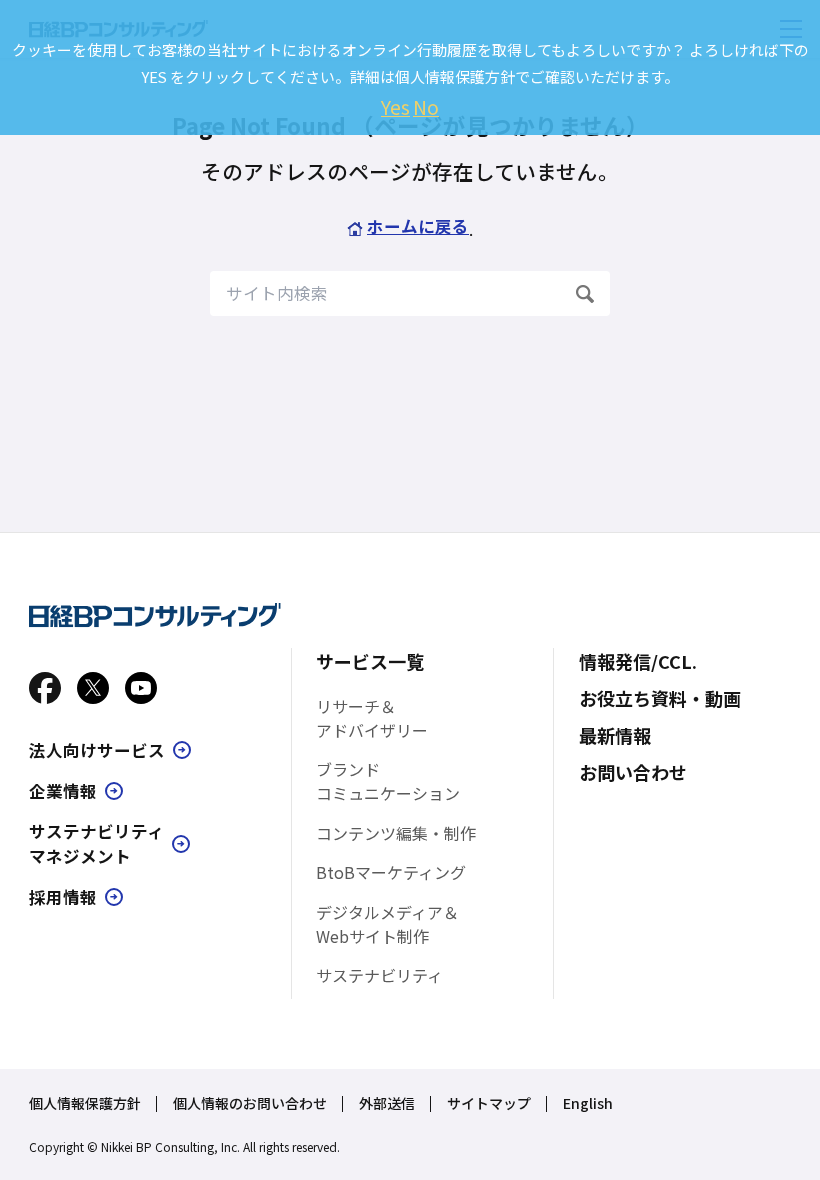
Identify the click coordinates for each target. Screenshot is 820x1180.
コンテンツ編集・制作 (396, 833)
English (588, 1103)
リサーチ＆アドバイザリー (372, 718)
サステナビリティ (379, 975)
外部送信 (387, 1103)
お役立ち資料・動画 (660, 698)
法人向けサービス (97, 750)
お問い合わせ (633, 772)
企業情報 (63, 791)
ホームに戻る (418, 226)
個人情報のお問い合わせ (250, 1103)
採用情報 (63, 897)
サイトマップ (489, 1103)
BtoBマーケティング (391, 872)
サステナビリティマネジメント (96, 843)
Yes (395, 107)
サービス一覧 (370, 661)
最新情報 (615, 735)
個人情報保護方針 (85, 1103)
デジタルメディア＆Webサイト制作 (387, 924)
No (426, 107)
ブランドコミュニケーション (388, 781)
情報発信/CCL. (638, 661)
